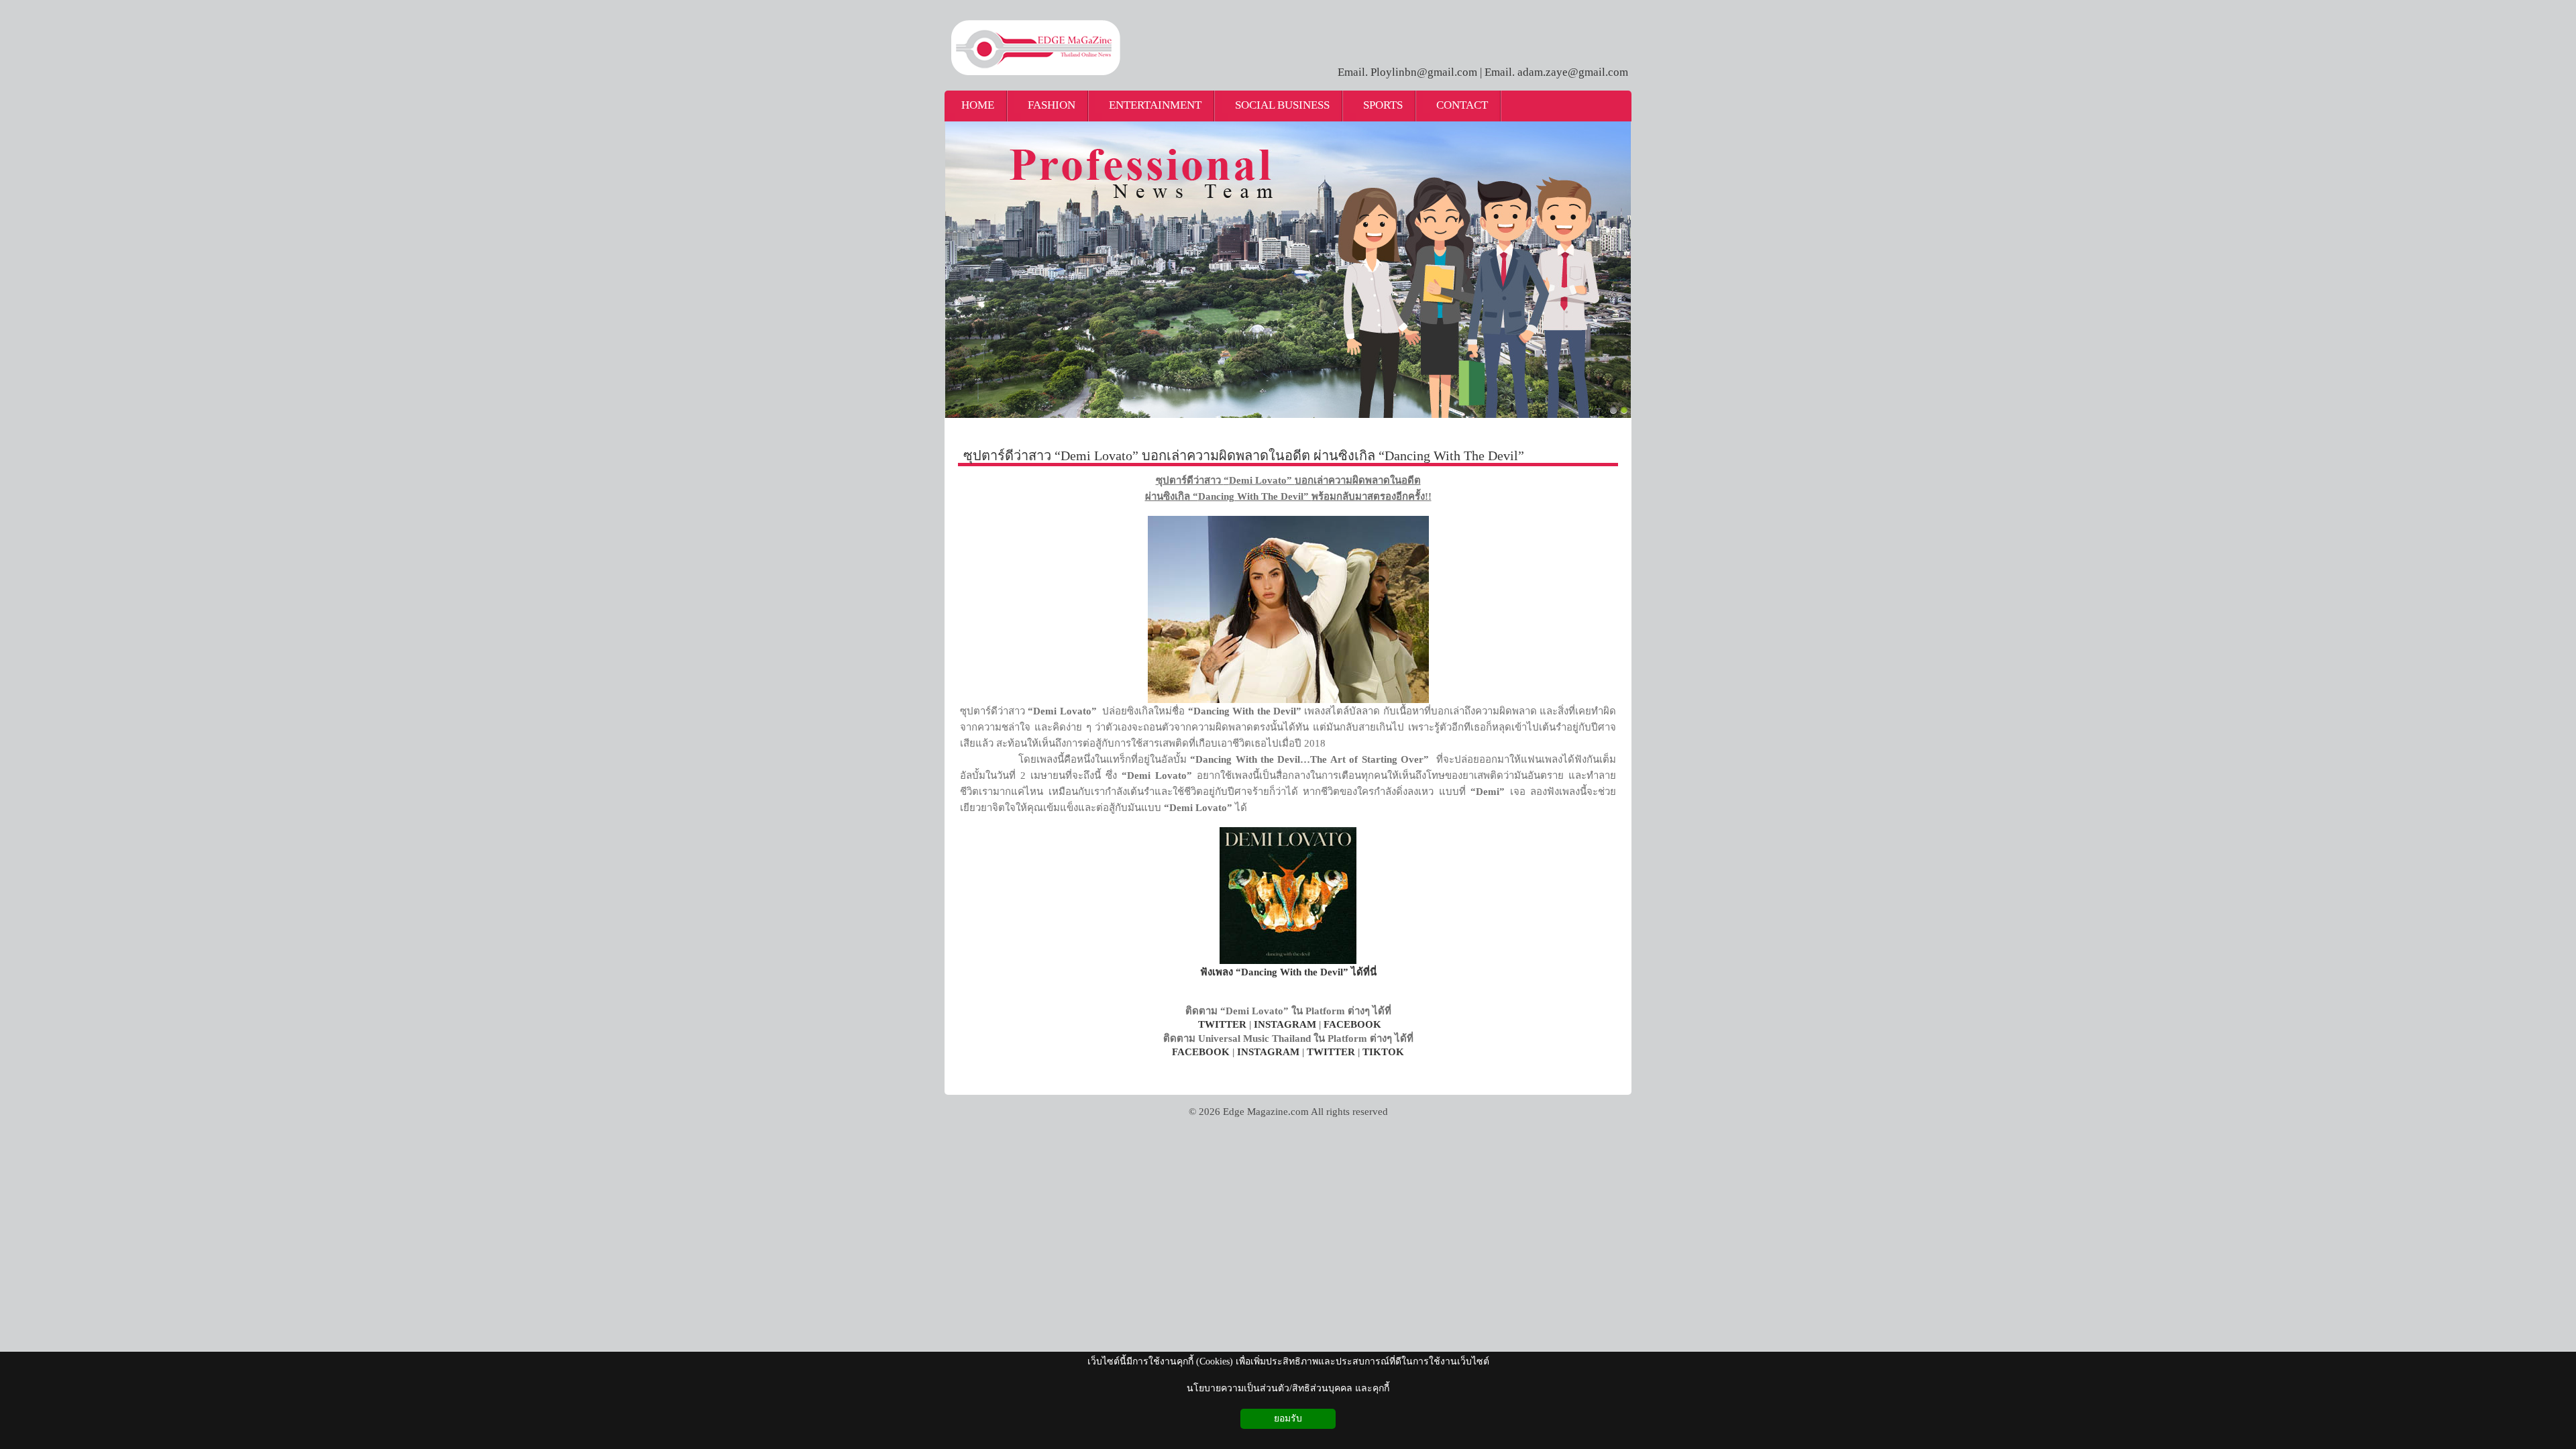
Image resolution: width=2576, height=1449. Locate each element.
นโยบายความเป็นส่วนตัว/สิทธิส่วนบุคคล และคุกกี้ (1288, 1388)
